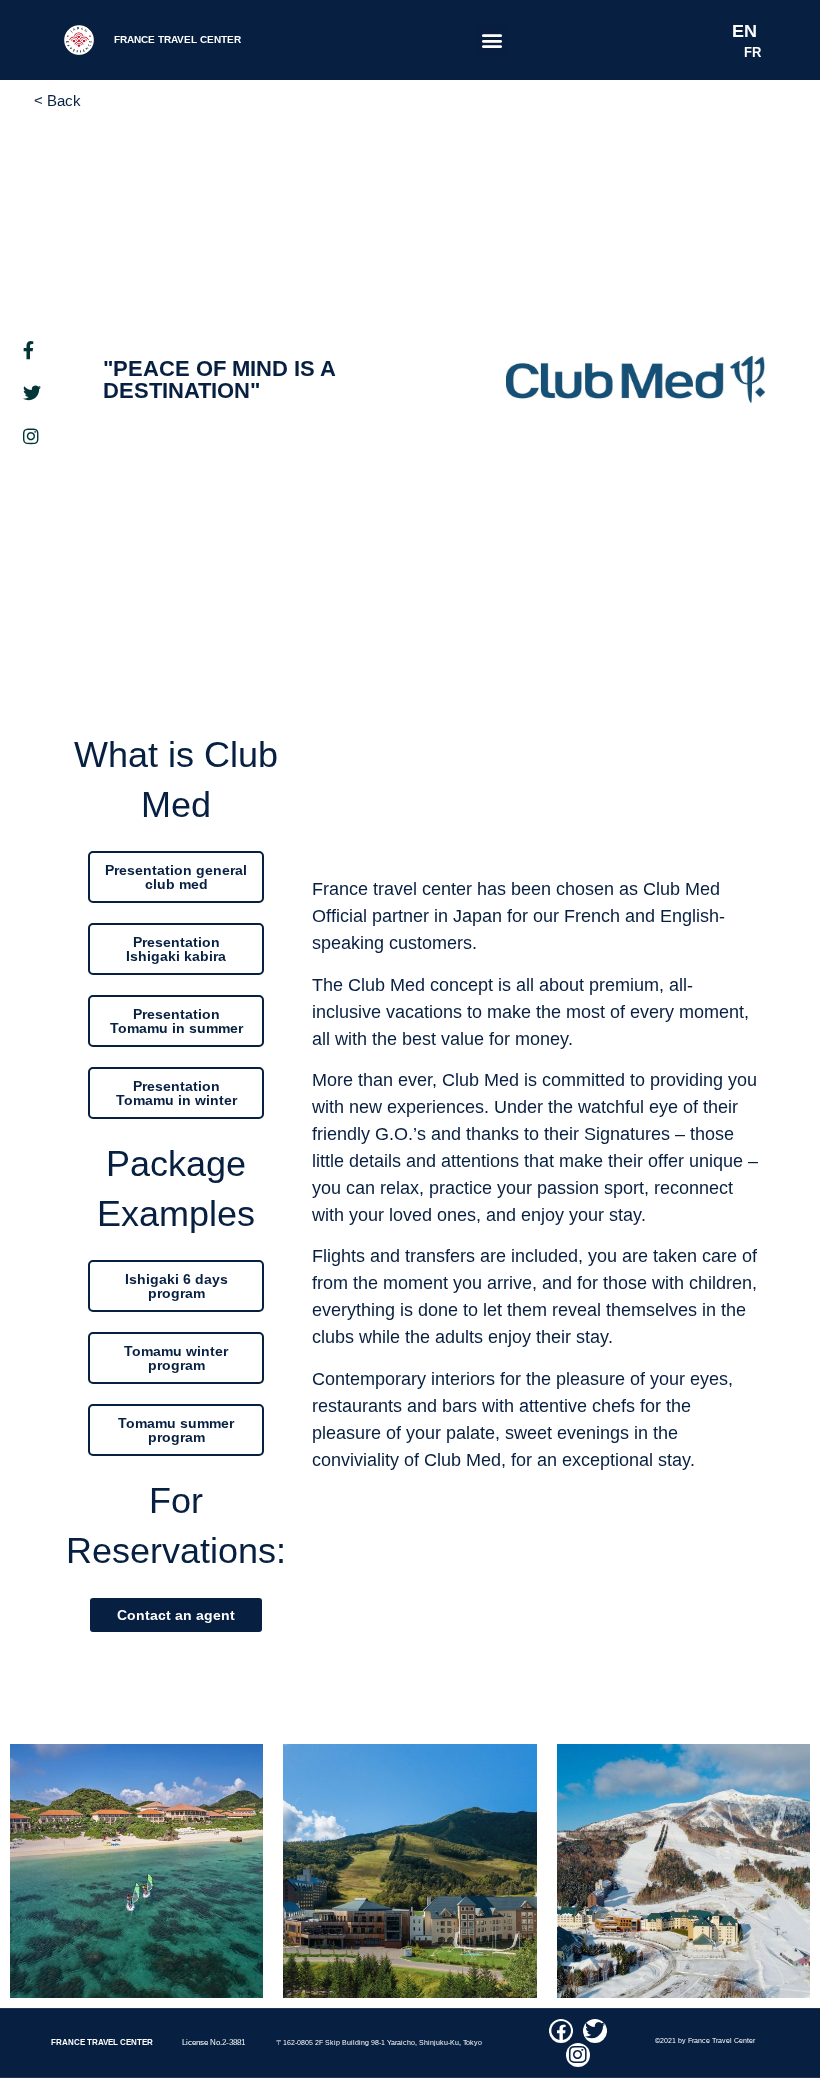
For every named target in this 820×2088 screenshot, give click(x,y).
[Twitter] (595, 2031)
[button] (492, 40)
